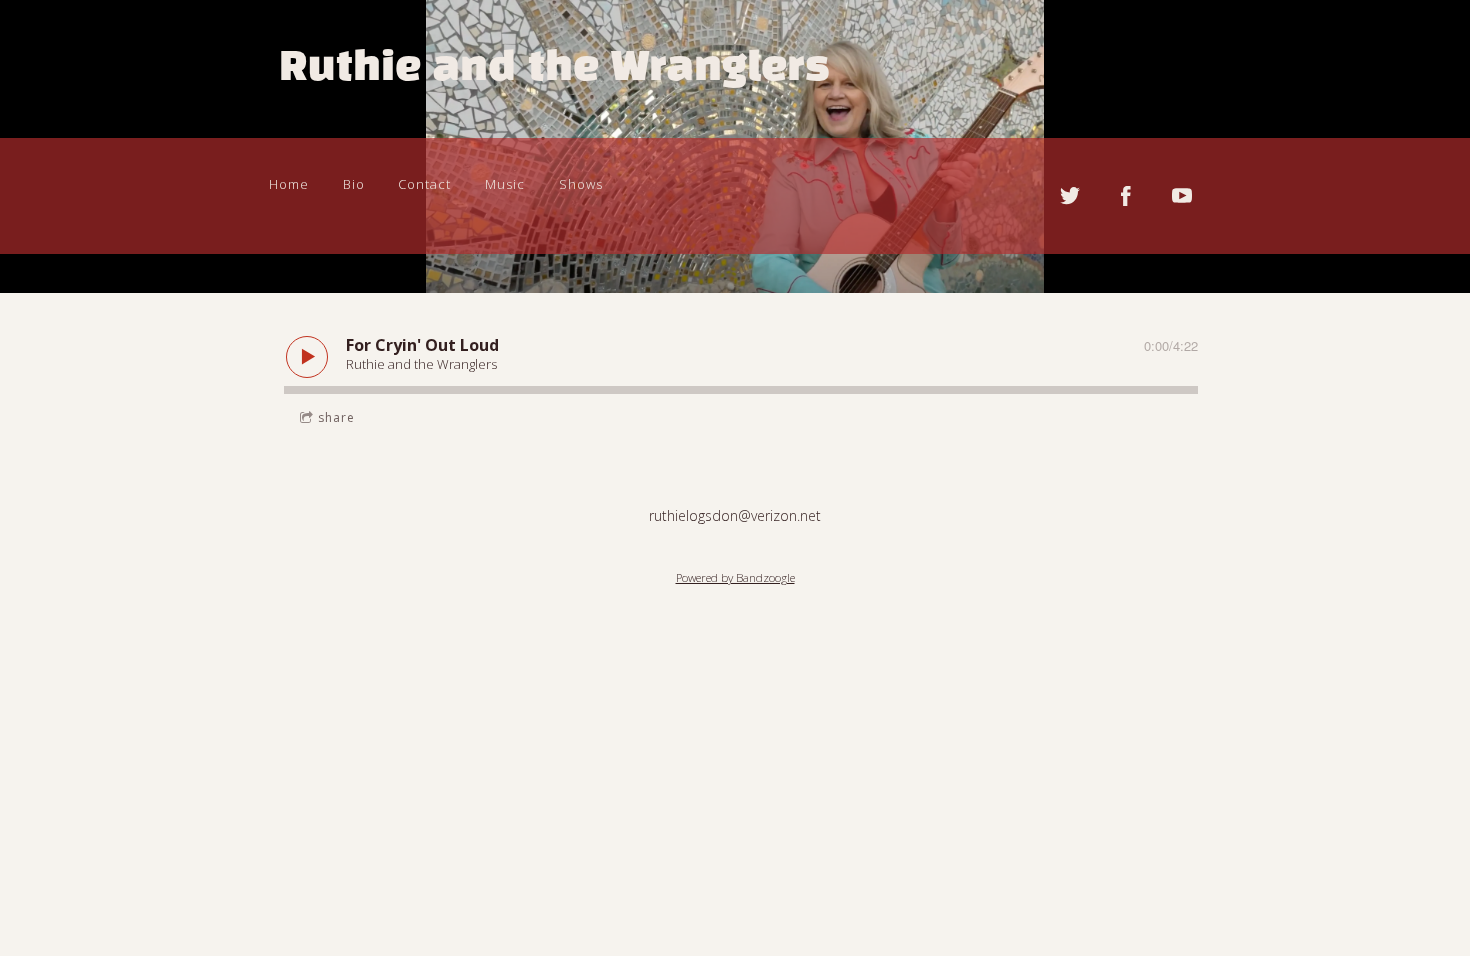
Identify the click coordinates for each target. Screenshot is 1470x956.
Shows (581, 184)
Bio (354, 184)
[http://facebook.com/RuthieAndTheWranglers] (1126, 196)
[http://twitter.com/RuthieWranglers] (1070, 196)
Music (505, 184)
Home (289, 184)
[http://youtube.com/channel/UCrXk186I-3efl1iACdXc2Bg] (1182, 196)
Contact (424, 184)
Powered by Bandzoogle (735, 577)
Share (336, 417)
